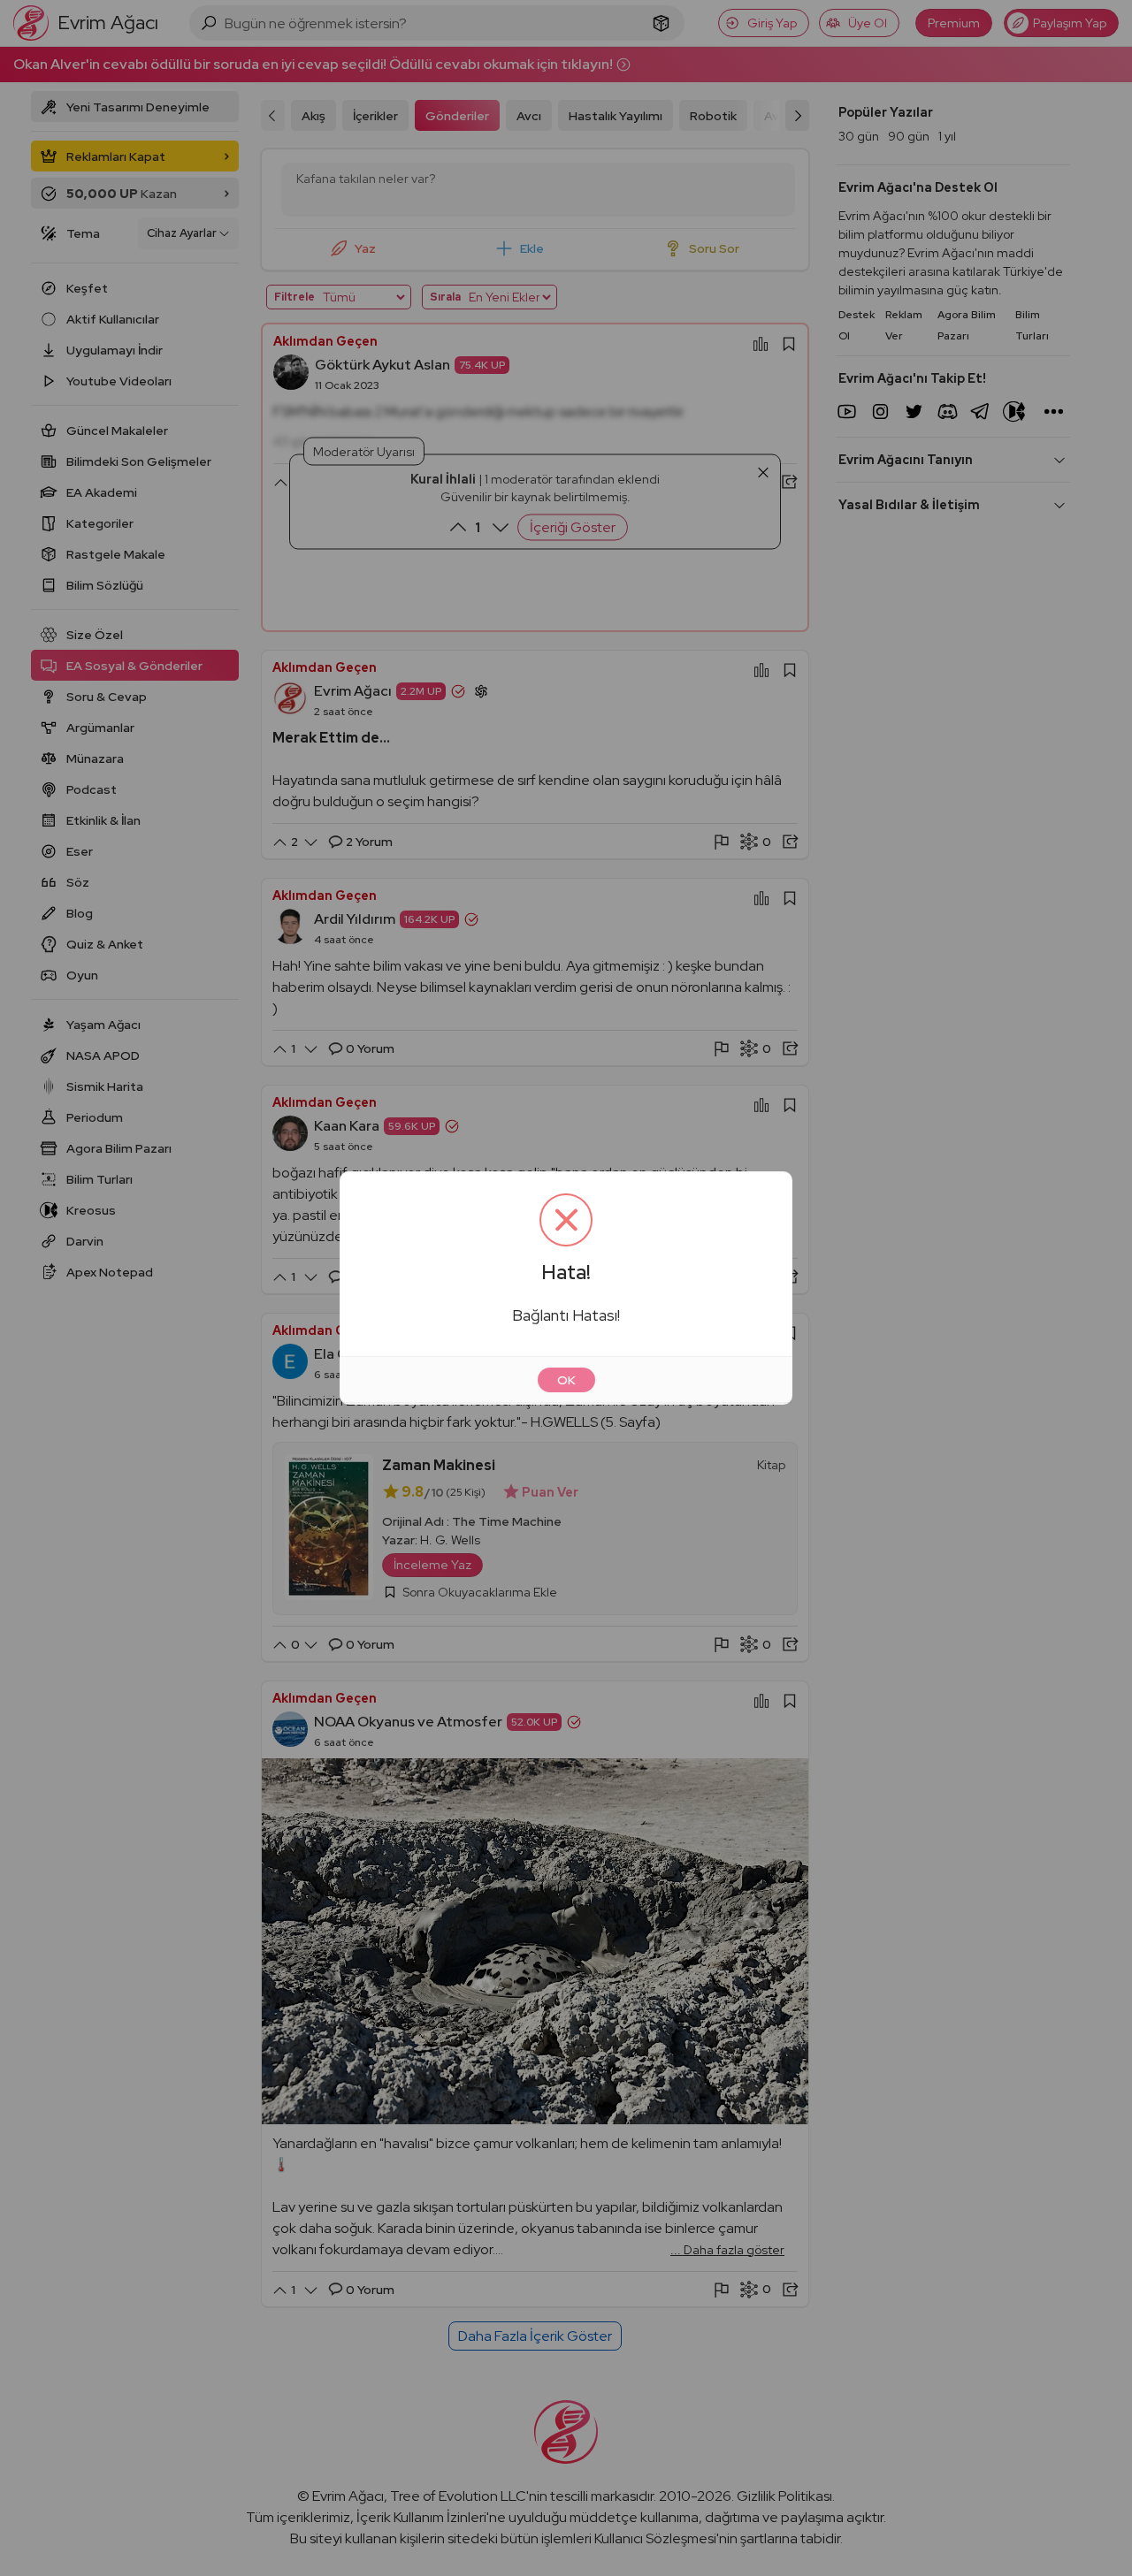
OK (566, 1380)
